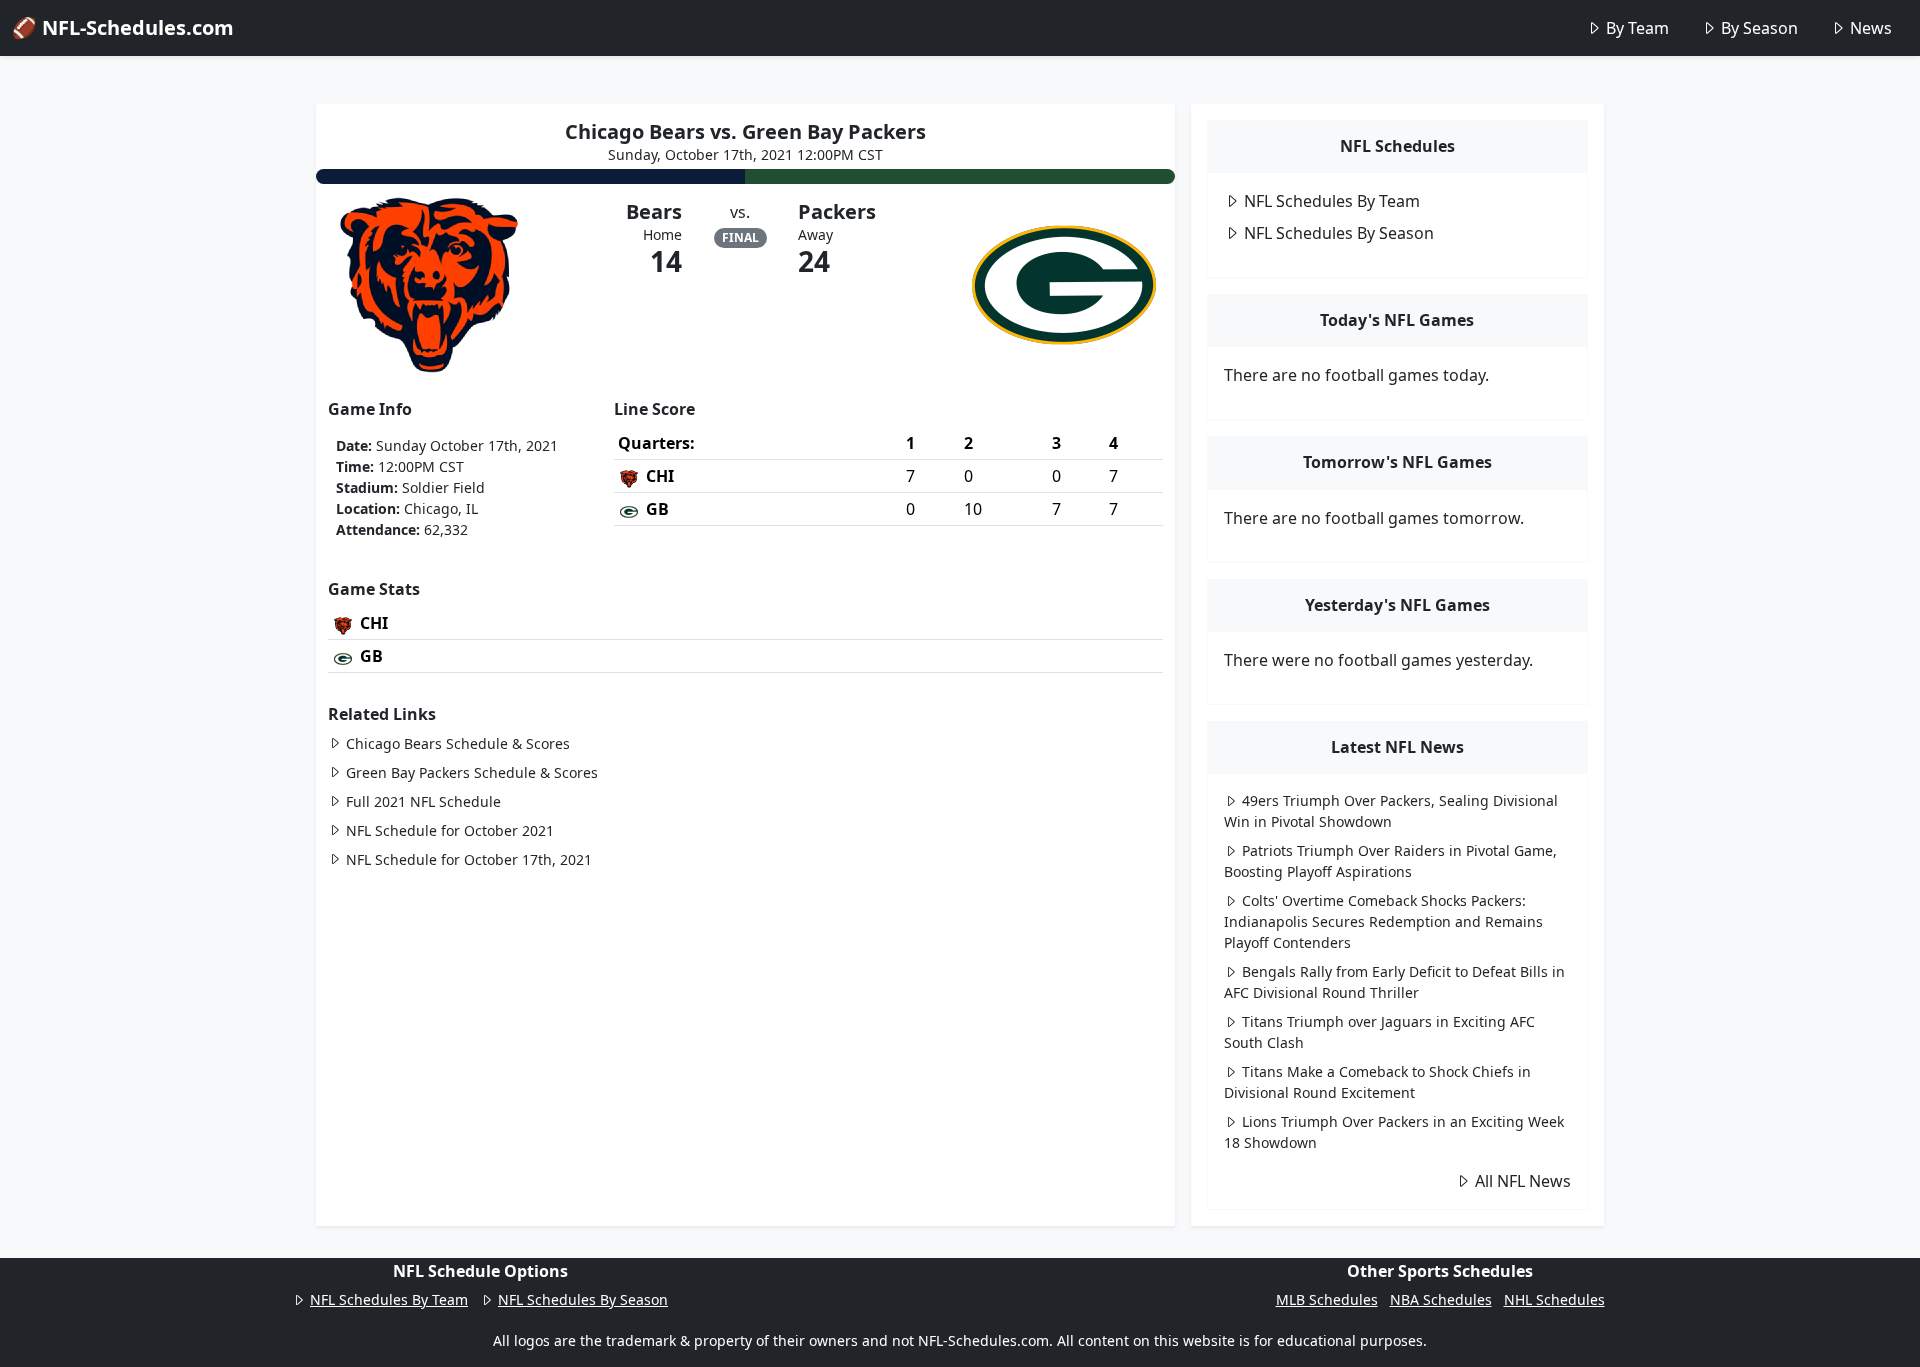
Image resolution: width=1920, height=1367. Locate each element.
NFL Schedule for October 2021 (450, 830)
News (1871, 28)
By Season (1759, 28)
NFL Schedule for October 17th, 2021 (469, 859)
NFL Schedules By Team (1332, 201)
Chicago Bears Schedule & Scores (458, 743)
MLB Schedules (1327, 1299)
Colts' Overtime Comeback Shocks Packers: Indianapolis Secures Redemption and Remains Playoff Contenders (1383, 921)
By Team (1637, 28)
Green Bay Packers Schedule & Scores (472, 772)
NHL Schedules (1554, 1299)
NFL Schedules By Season (1339, 233)
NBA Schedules (1441, 1299)
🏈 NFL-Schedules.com (123, 27)
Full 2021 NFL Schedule (423, 801)
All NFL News (1523, 1181)
